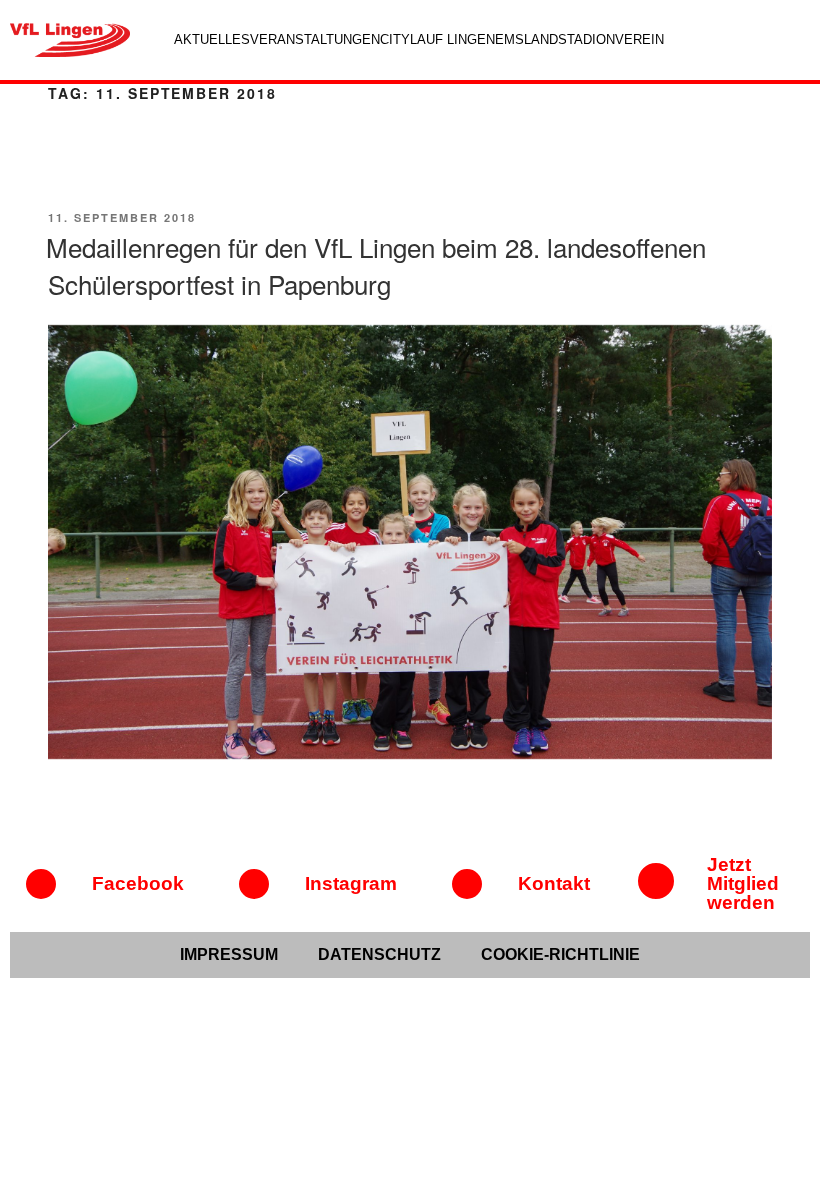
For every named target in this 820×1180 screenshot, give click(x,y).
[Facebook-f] (41, 884)
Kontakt (554, 883)
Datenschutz (379, 954)
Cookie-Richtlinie (560, 954)
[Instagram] (254, 884)
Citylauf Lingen (437, 39)
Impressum (229, 954)
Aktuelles (212, 39)
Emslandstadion (555, 39)
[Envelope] (467, 884)
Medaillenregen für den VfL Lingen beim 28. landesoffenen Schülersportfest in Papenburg (376, 264)
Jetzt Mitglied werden (743, 883)
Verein (639, 39)
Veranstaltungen (315, 39)
